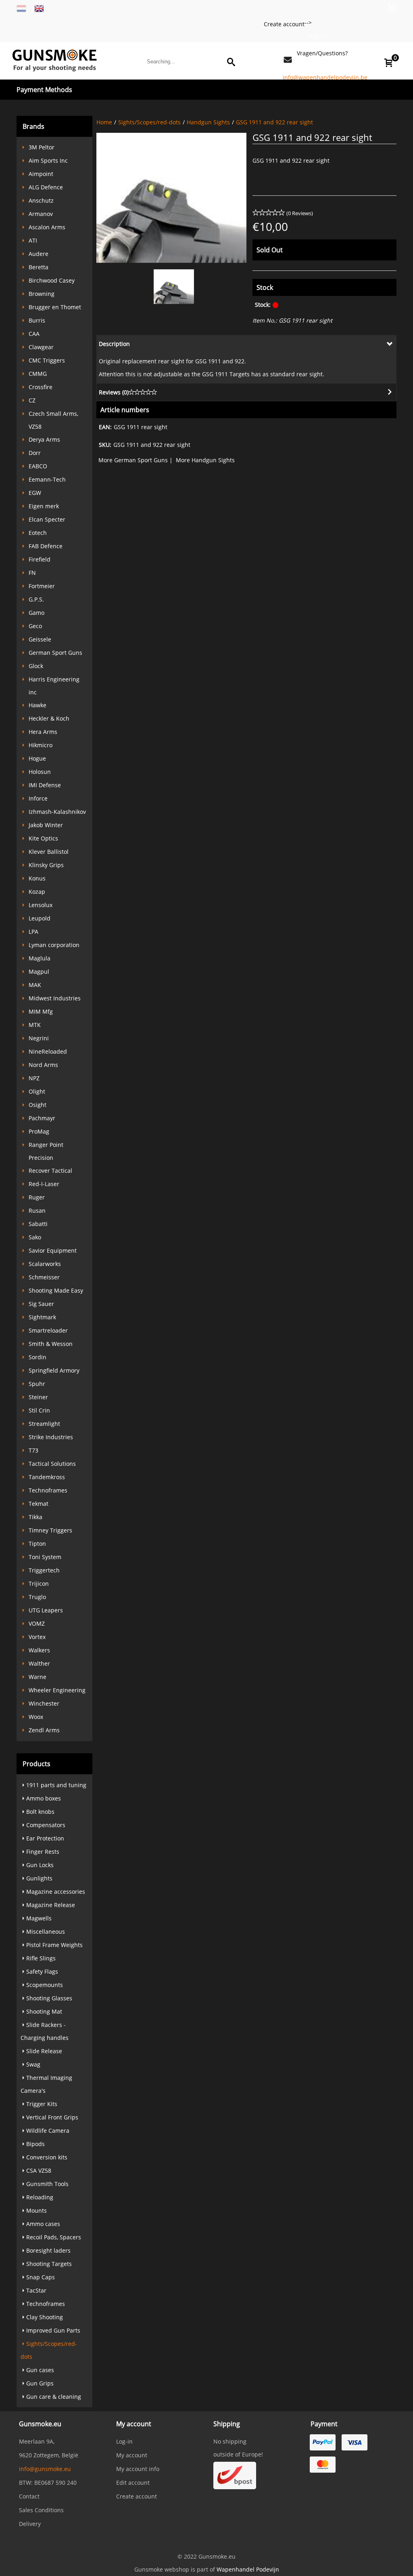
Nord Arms (43, 1065)
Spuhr (37, 1384)
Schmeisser (44, 1277)
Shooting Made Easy (56, 1290)
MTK (35, 1025)
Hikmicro (41, 745)
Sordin (38, 1357)
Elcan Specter (47, 519)
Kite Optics (43, 838)
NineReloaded (48, 1051)
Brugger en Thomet (55, 307)
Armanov (41, 214)
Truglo (37, 1597)
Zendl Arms (44, 1730)
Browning (42, 294)
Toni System (45, 1557)
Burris (37, 320)
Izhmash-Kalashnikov (57, 812)
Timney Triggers (50, 1530)
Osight (38, 1105)
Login (316, 36)
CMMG (38, 374)
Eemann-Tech (47, 479)
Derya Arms (44, 439)
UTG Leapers (46, 1610)
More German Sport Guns (133, 460)
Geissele (40, 639)
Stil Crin (39, 1410)
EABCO (38, 466)
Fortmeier (42, 586)
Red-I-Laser (44, 1184)
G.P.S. (36, 599)
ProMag (39, 1131)
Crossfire (41, 387)
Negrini (39, 1038)
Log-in (124, 2441)
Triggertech (44, 1570)
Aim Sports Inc (48, 160)
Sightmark (42, 1317)
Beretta (39, 267)
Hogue (37, 758)
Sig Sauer (41, 1304)
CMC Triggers (47, 360)
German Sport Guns (55, 653)
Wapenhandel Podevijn (248, 2569)
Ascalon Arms (47, 227)
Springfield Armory (54, 1370)
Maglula (40, 958)
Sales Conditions (41, 2510)
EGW (35, 493)
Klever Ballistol (49, 852)
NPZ (34, 1078)
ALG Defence (46, 187)
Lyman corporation (54, 945)
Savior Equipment (53, 1250)
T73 (33, 1450)
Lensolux (41, 905)
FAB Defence (46, 546)
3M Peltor (42, 147)
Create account (276, 24)
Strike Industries (51, 1437)
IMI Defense (45, 785)
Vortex (37, 1637)
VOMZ (37, 1623)
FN (32, 573)
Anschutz (41, 200)
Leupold (40, 918)
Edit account (133, 2483)
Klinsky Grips (46, 865)
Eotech (38, 533)
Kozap (37, 892)
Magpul (39, 972)
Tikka (35, 1517)
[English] (39, 8)
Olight (37, 1091)
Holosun (40, 772)
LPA (33, 932)
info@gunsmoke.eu (45, 2469)
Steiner (38, 1397)
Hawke (38, 705)
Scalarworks (45, 1264)
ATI (33, 240)
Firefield (40, 559)
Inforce (38, 798)
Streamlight (44, 1424)
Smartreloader (48, 1330)
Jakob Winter (46, 825)
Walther (39, 1663)
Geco (35, 626)
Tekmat (39, 1504)
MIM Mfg (41, 1011)
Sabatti (38, 1224)
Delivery (30, 2524)
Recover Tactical (50, 1171)
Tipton (37, 1544)
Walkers (39, 1650)
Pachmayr (42, 1118)
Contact (29, 2496)
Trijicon (39, 1584)
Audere (39, 254)
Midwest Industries (55, 998)
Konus (37, 878)
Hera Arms (43, 732)
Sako (35, 1237)
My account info (138, 2469)
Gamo (37, 613)
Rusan (37, 1210)
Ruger (37, 1197)
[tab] (246, 344)
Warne (38, 1677)
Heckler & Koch (49, 718)
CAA (34, 334)
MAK (35, 985)
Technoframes (48, 1490)
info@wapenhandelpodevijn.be (325, 77)
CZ (32, 400)
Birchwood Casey (52, 280)
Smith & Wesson (51, 1344)
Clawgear (41, 347)
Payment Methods (44, 90)
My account (132, 2455)
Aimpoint (41, 174)
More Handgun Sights (205, 460)
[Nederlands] (21, 8)
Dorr (35, 453)
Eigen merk (44, 506)
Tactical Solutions (52, 1464)
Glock (36, 666)
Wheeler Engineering (57, 1690)
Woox (36, 1717)
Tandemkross (47, 1477)
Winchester (44, 1703)
